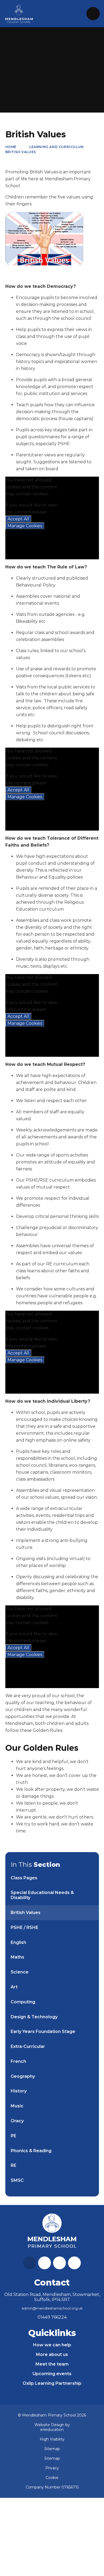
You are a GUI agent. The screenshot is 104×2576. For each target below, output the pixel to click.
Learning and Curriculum (57, 147)
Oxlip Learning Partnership (52, 2383)
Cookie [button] (52, 2478)
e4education (52, 2430)
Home (11, 147)
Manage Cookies (25, 526)
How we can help (52, 2345)
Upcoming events (52, 2374)
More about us (52, 2354)
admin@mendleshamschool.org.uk (52, 2308)
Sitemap (52, 2449)
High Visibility (52, 2439)
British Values (21, 152)
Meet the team (52, 2364)
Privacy (52, 2468)
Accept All (18, 519)
